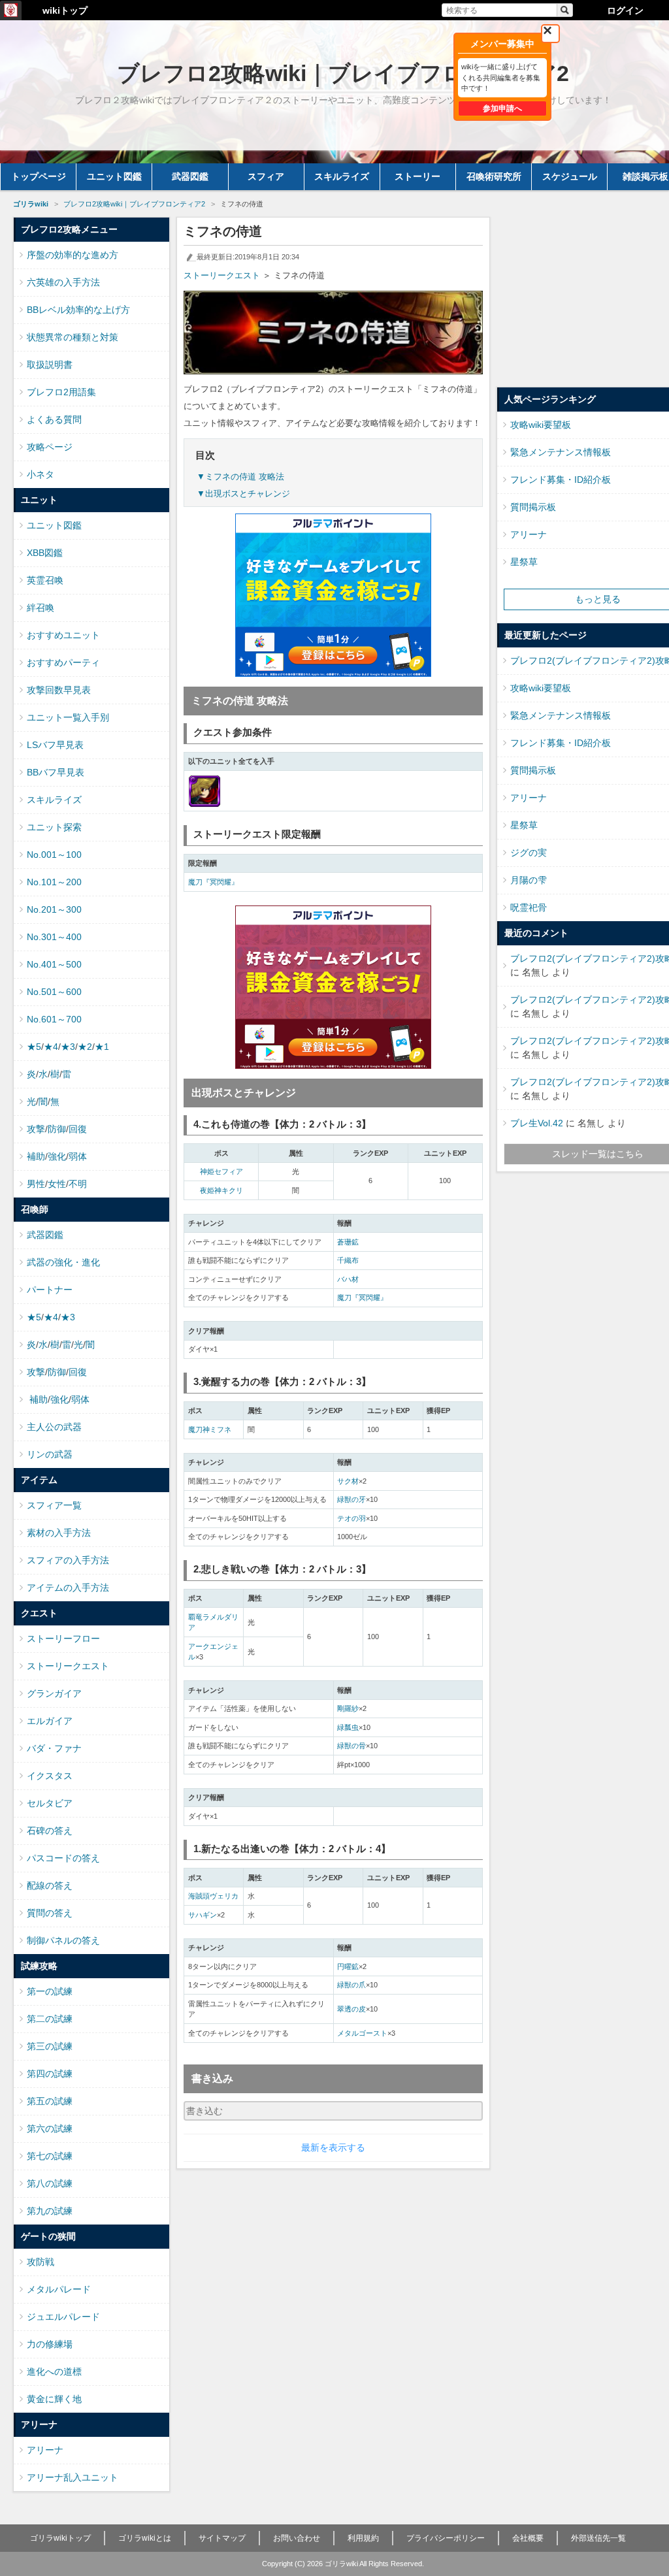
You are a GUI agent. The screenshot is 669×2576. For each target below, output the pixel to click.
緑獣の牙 (351, 1499)
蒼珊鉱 (348, 1242)
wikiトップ (65, 10)
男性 (36, 1184)
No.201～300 (54, 909)
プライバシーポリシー (446, 2538)
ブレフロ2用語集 (61, 392)
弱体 (78, 1156)
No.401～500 (54, 964)
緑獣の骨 (351, 1746)
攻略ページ (50, 447)
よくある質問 (54, 419)
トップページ (39, 176)
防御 (57, 1129)
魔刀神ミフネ (210, 1429)
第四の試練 (50, 2074)
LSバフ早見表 (55, 745)
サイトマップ (222, 2538)
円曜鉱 (348, 1966)
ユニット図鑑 (114, 176)
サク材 (348, 1481)
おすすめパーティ (63, 662)
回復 (78, 1129)
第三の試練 (50, 2046)
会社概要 (528, 2538)
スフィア (266, 176)
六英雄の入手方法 (63, 282)
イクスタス (50, 1776)
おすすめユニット (63, 635)
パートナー (50, 1290)
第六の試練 (50, 2128)
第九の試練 (50, 2211)
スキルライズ (342, 176)
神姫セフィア (221, 1171)
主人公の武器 (54, 1427)
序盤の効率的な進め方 (73, 255)
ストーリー (417, 176)
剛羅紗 (348, 1708)
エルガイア (50, 1721)
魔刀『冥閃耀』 (213, 882)
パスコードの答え (63, 1858)
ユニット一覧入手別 (68, 717)
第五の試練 (50, 2101)
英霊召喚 (45, 580)
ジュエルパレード (63, 2317)
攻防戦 (41, 2262)
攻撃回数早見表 (59, 690)
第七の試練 (50, 2156)
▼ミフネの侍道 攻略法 (240, 477)
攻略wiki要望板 (541, 425)
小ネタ (41, 474)
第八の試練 (50, 2183)
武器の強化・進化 (63, 1262)
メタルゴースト (362, 2033)
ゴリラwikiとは (145, 2538)
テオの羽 (351, 1518)
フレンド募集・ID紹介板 (561, 480)
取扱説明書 (50, 365)
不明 (78, 1184)
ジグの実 (529, 853)
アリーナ (45, 2450)
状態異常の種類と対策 (73, 337)
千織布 (348, 1260)
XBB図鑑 (45, 553)
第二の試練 (50, 2019)
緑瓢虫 (348, 1727)
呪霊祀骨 (529, 907)
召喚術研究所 (494, 176)
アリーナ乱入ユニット (73, 2477)
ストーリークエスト (222, 275)
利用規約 (363, 2538)
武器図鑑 (190, 176)
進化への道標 (54, 2372)
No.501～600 (54, 992)
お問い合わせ (297, 2538)
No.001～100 (54, 855)
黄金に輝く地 (54, 2399)
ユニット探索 (54, 827)
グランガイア (54, 1693)
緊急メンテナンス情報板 (561, 452)
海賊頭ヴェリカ (213, 1896)
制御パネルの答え (63, 1940)
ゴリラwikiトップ (60, 2538)
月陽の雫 (529, 880)
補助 (36, 1156)
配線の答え (50, 1885)
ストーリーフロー (63, 1639)
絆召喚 (41, 608)
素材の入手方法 (59, 1533)
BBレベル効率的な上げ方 (78, 310)
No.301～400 (54, 937)
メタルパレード (59, 2289)
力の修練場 (50, 2344)
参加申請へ (502, 108)
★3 (68, 1047)
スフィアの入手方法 (68, 1560)
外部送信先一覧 (598, 2538)
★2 (85, 1047)
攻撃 (36, 1129)
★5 (34, 1047)
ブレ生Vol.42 (537, 1123)
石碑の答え (50, 1831)
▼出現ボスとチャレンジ (243, 494)
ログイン (625, 10)
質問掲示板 (533, 507)
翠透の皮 (351, 2009)
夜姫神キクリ (221, 1190)
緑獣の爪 (351, 1985)
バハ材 (348, 1279)
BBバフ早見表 (56, 772)
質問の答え (50, 1913)
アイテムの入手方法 (68, 1588)
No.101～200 (54, 882)
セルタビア (50, 1803)
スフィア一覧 (54, 1505)
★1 (102, 1047)
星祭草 (524, 562)
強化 (57, 1156)
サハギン (203, 1915)
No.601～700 (54, 1019)
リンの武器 (50, 1454)
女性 (57, 1184)
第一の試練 (50, 1991)
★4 (51, 1047)
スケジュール (570, 176)
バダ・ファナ (54, 1748)
